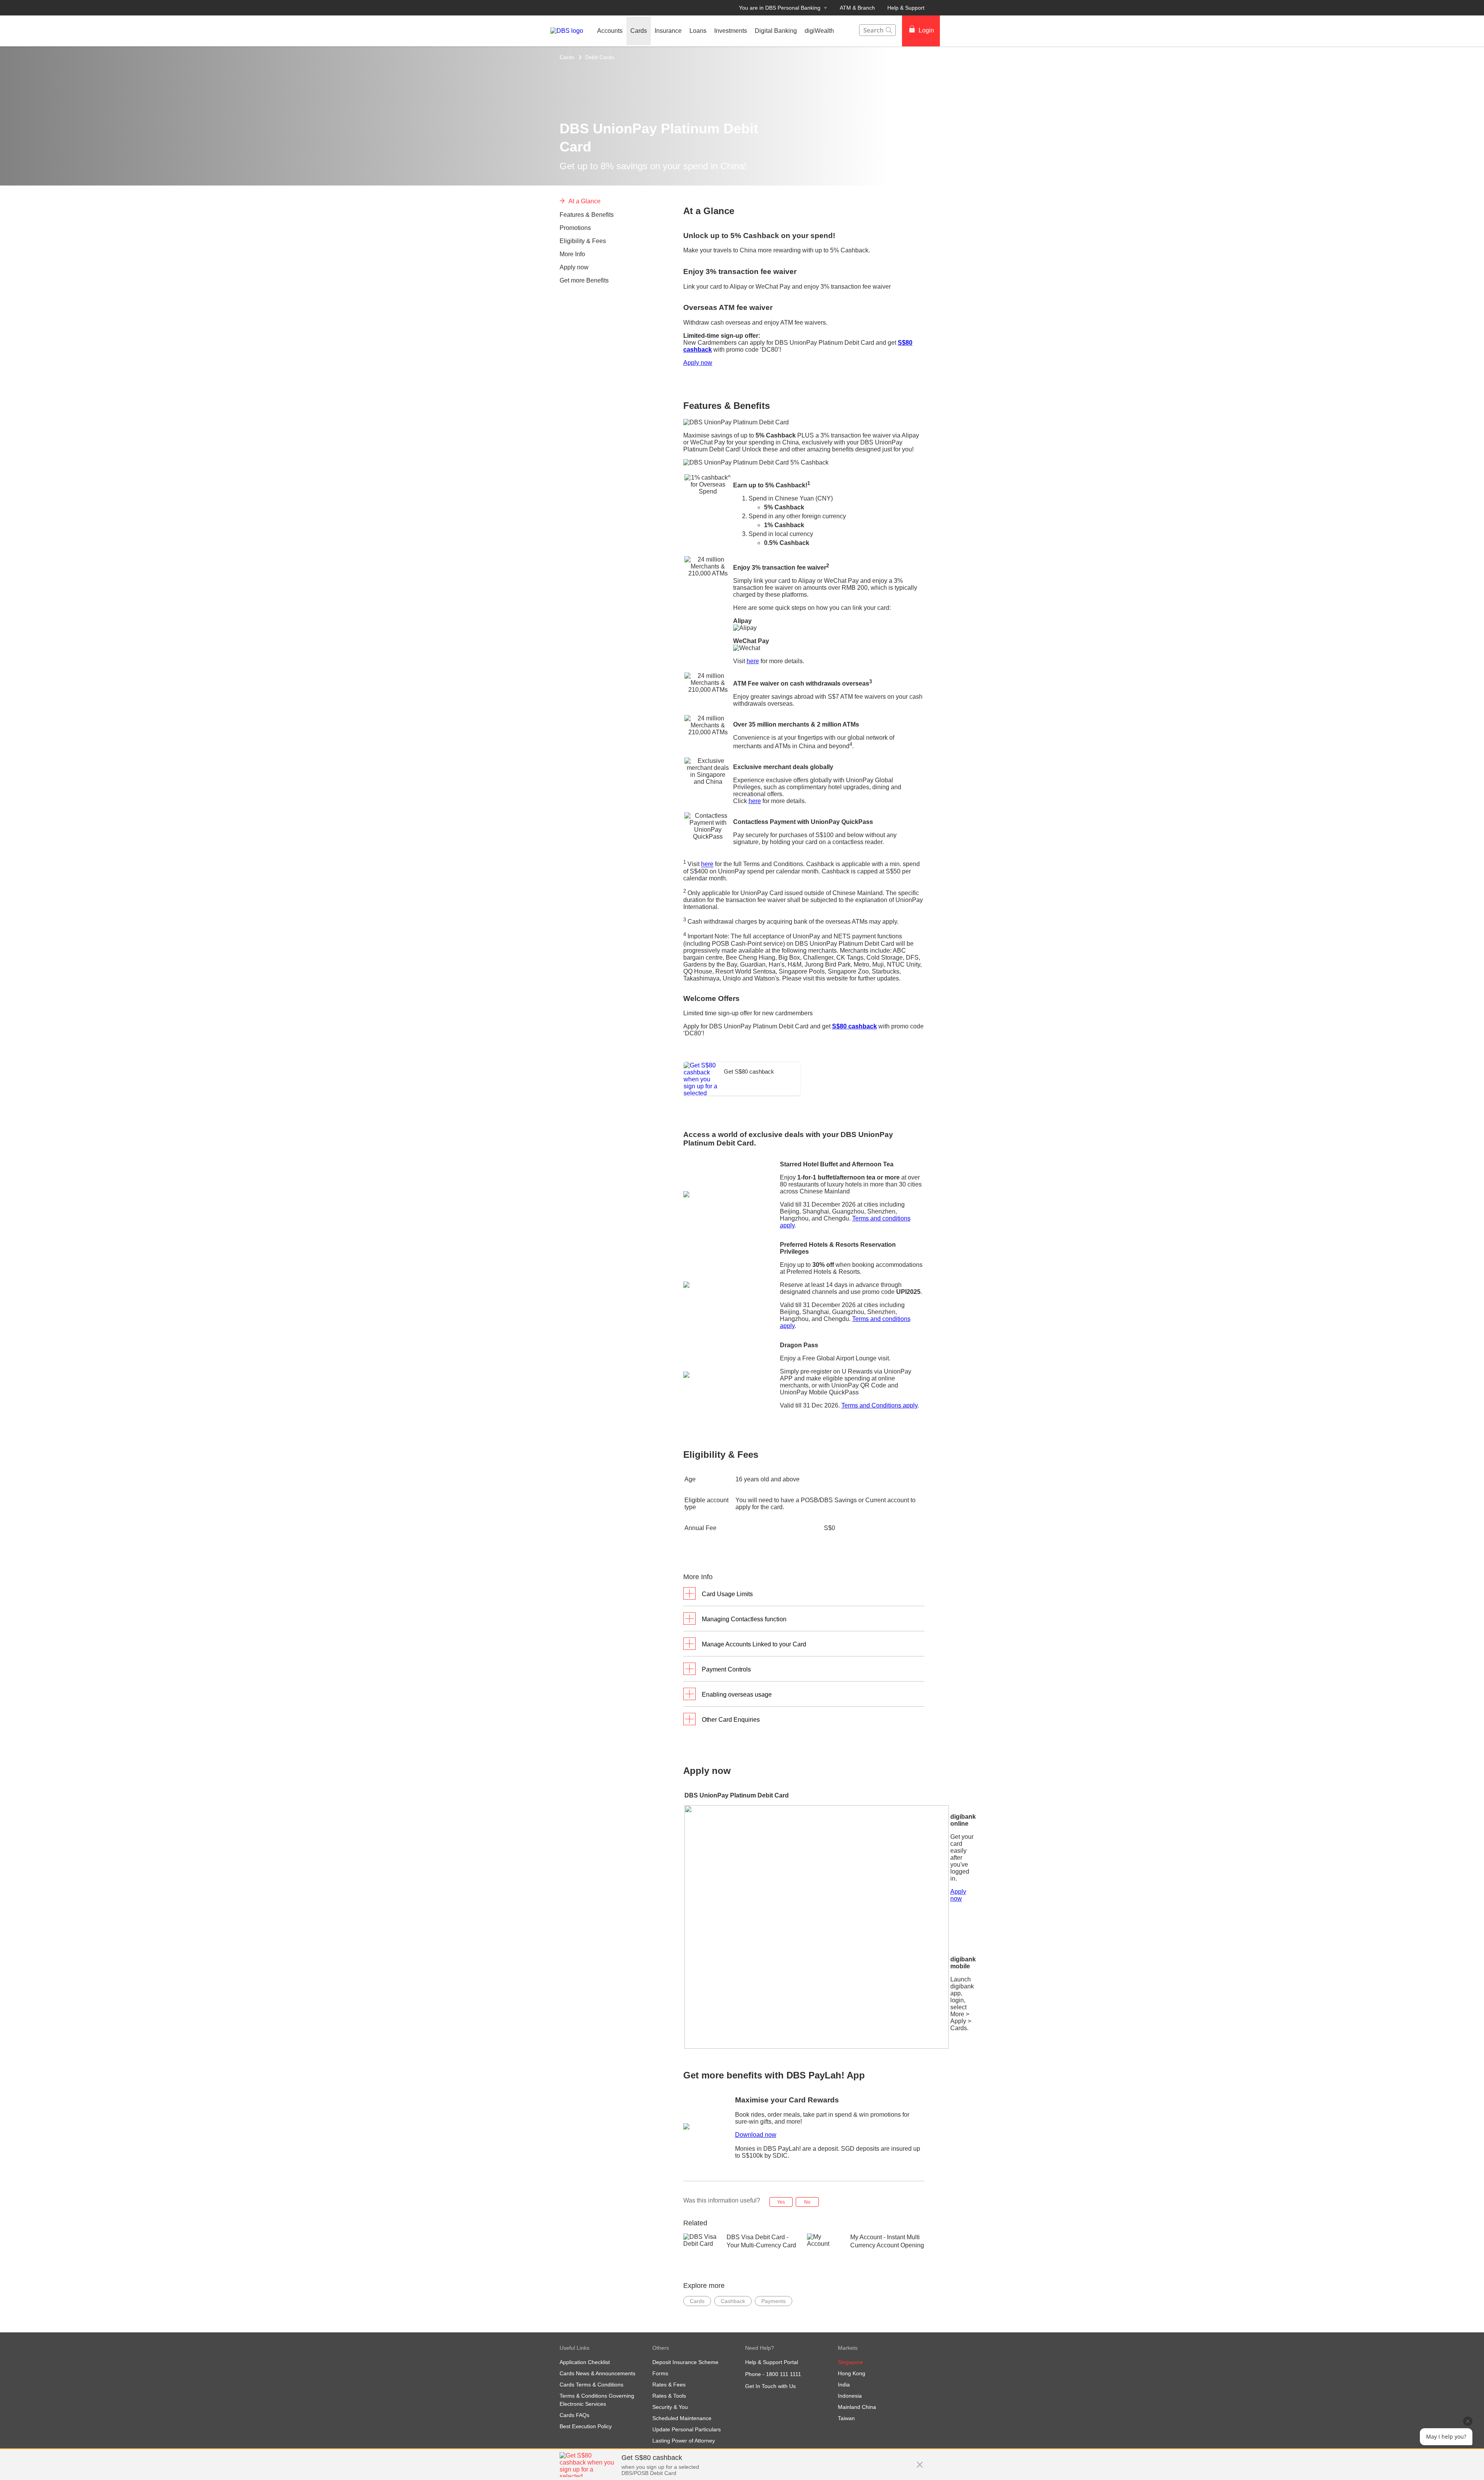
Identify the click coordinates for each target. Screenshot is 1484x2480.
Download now (756, 2135)
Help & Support (906, 8)
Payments (773, 2301)
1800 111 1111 (784, 2374)
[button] (920, 2461)
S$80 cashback (854, 1026)
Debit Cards (600, 57)
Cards (567, 57)
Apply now (698, 363)
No (807, 2202)
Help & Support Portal (772, 2362)
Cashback (733, 2301)
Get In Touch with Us (770, 2386)
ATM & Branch (857, 8)
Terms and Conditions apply (879, 1405)
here (753, 661)
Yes (781, 2202)
